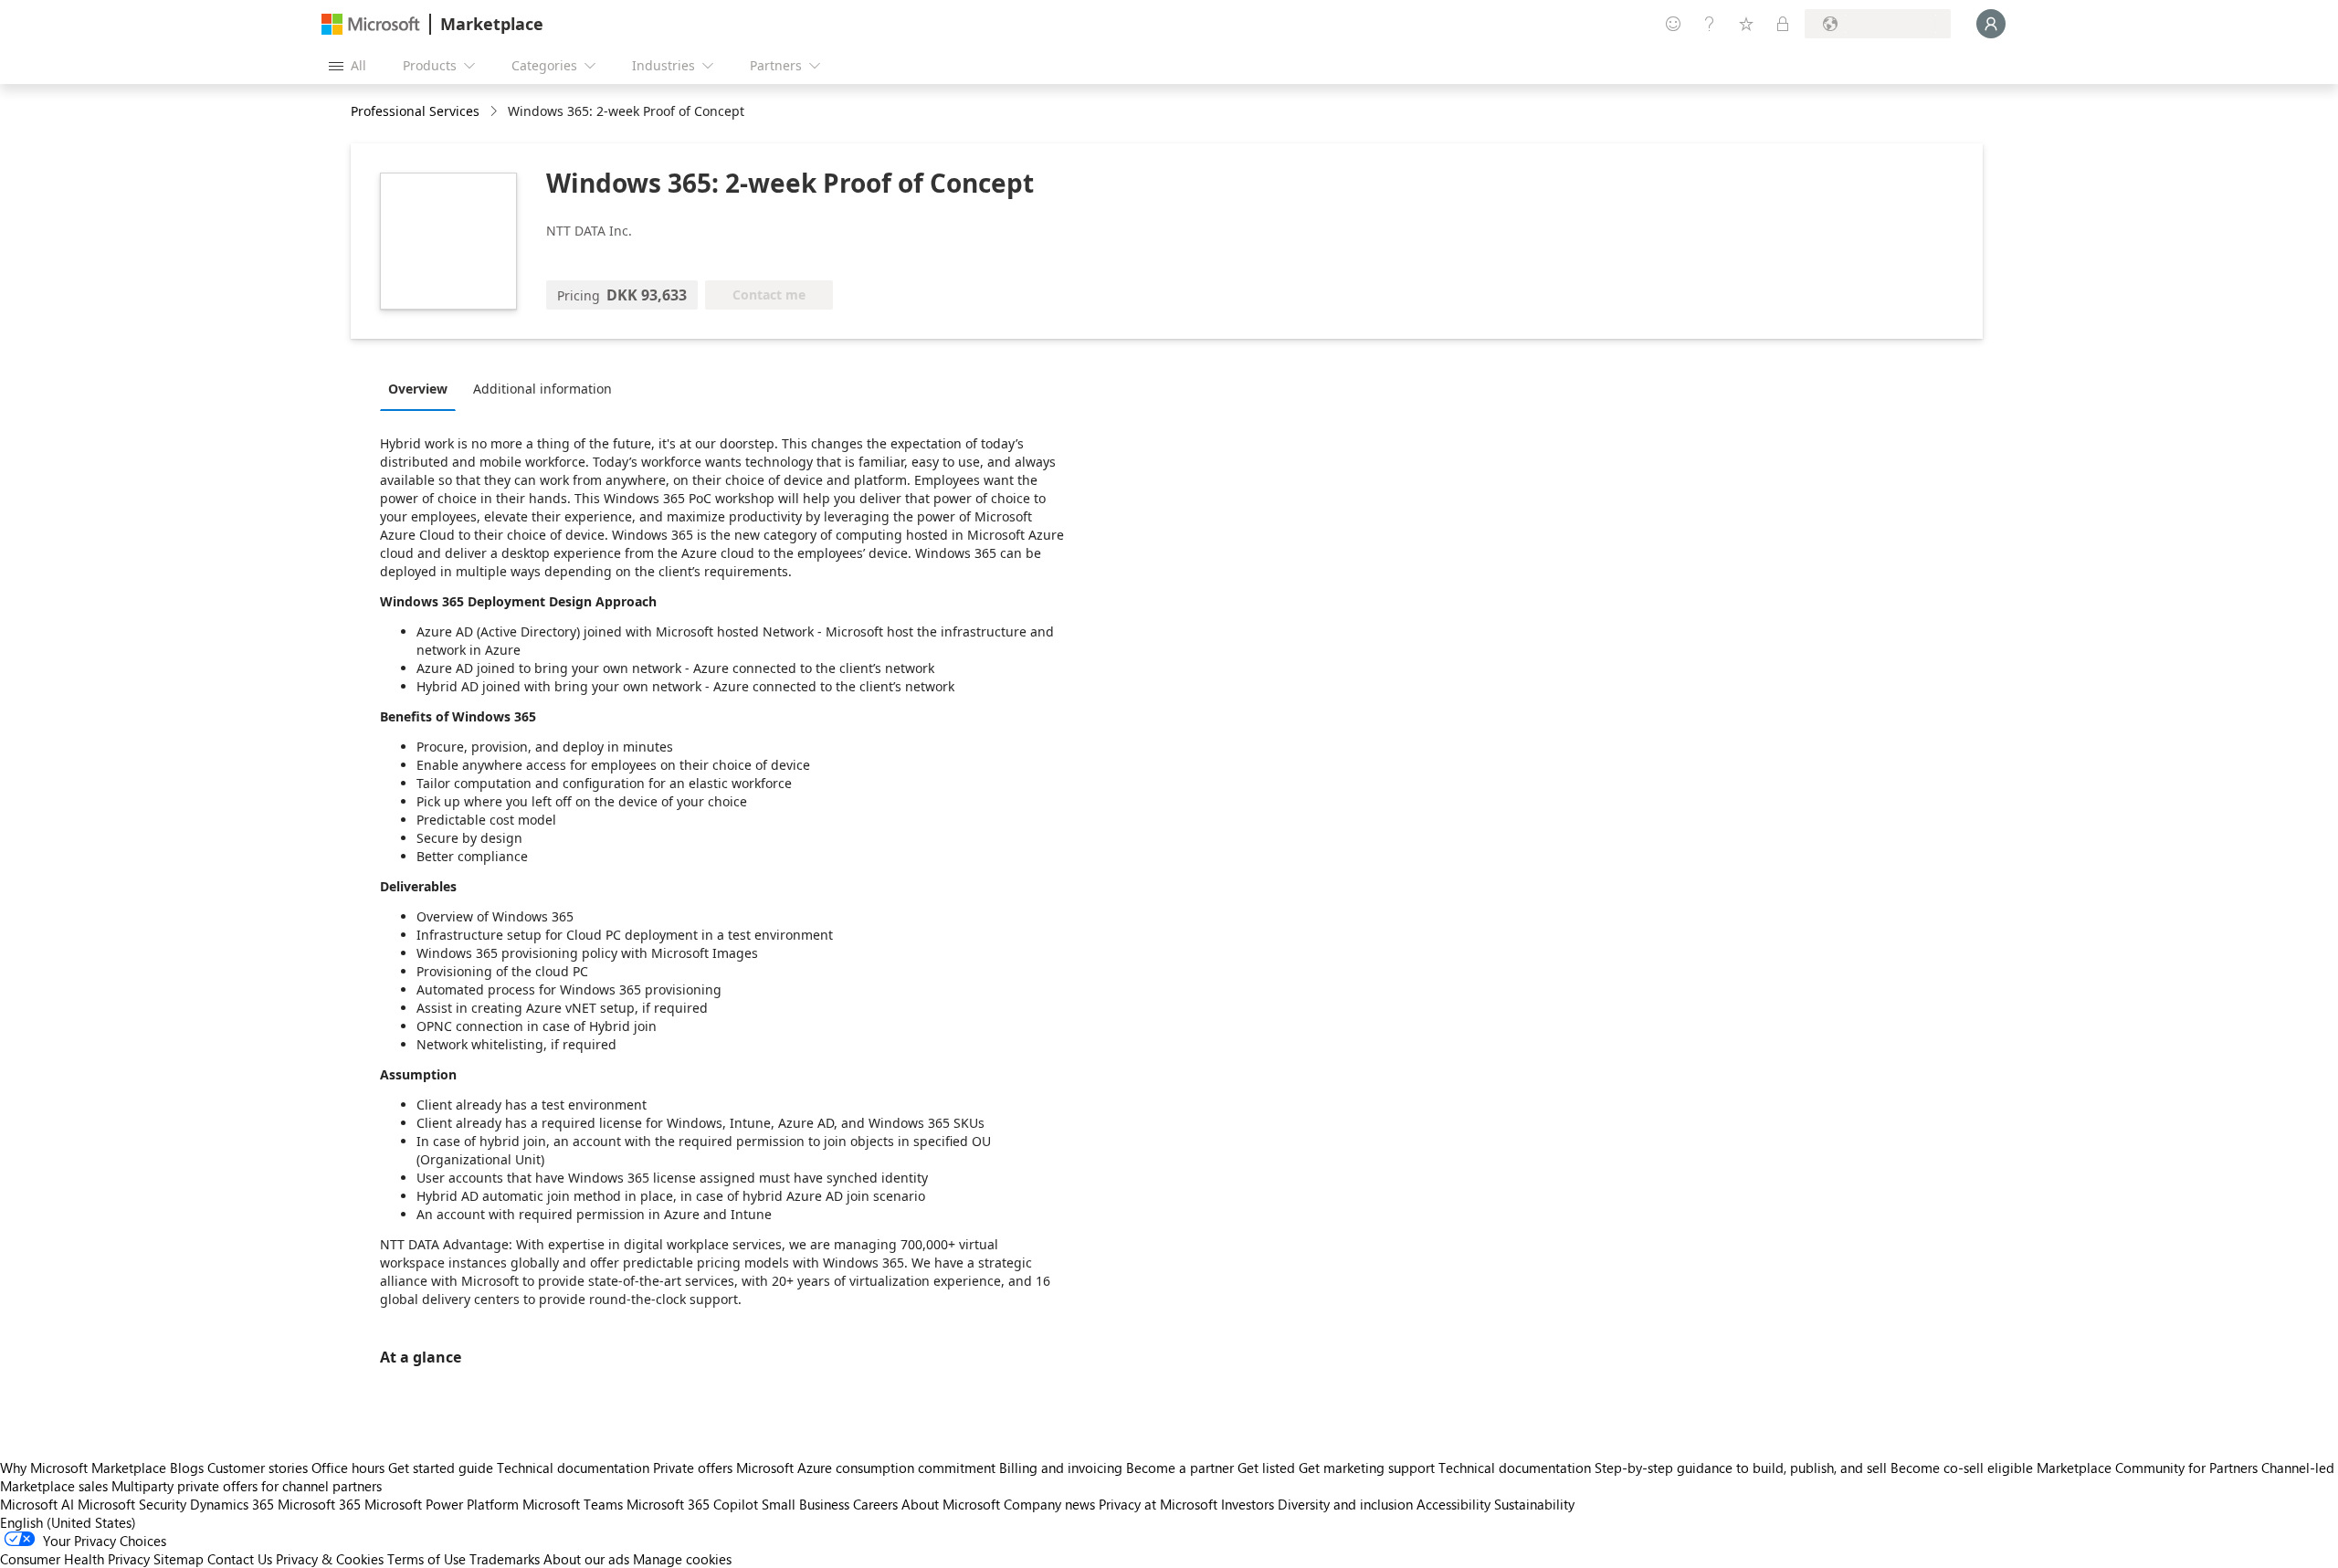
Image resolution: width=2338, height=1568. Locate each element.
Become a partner (1180, 1468)
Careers (875, 1504)
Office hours (348, 1468)
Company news (1049, 1504)
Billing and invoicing (1061, 1468)
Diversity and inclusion (1345, 1504)
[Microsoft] (371, 24)
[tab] (422, 388)
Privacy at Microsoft (1158, 1504)
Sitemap (179, 1559)
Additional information (542, 389)
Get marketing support (1367, 1468)
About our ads (586, 1559)
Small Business (806, 1504)
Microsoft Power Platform (442, 1504)
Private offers (693, 1468)
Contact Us (240, 1559)
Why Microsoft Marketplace (83, 1468)
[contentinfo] (495, 112)
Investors (1248, 1504)
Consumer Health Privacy (75, 1559)
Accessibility (1453, 1504)
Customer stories (258, 1468)
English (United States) (68, 1522)
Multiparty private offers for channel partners (247, 1486)
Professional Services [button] (415, 111)
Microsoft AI (37, 1504)
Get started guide (441, 1468)
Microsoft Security (132, 1504)
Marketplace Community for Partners (2147, 1468)
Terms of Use (427, 1559)
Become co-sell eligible (1962, 1468)
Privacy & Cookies (330, 1559)
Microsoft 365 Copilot (692, 1504)
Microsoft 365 (319, 1504)
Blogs (187, 1468)
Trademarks (505, 1559)
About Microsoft (951, 1504)
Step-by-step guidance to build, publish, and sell (1741, 1468)
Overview (418, 389)
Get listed (1266, 1468)
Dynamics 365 (232, 1504)
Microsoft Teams (573, 1504)
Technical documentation (573, 1468)
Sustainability (1534, 1504)
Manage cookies (682, 1559)
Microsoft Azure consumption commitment (868, 1468)
